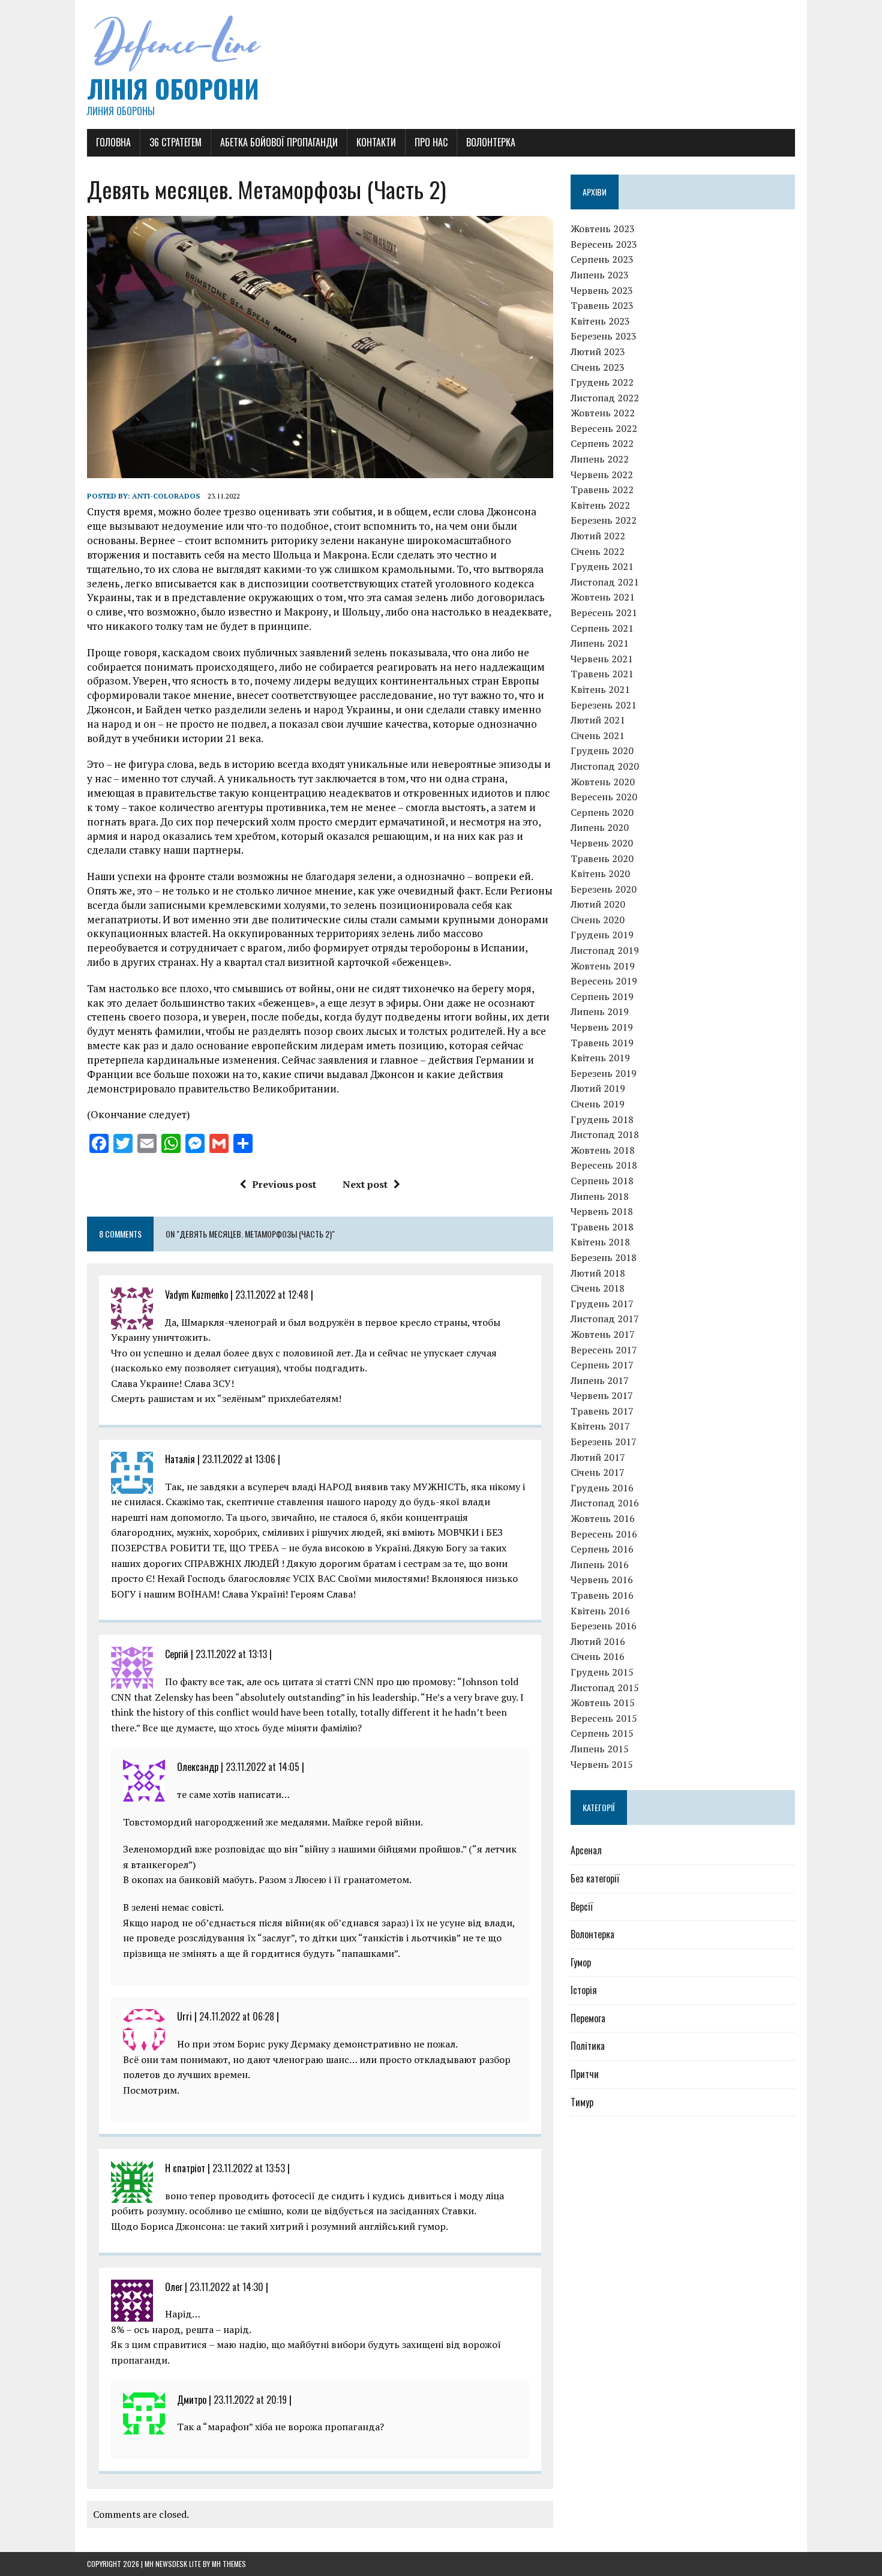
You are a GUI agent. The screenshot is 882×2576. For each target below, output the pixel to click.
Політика (588, 2046)
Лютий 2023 (598, 352)
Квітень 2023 (600, 321)
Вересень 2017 (604, 1350)
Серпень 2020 (602, 812)
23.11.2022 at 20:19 (250, 2400)
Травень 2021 (602, 674)
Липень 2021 (600, 643)
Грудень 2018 (602, 1119)
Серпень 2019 (602, 996)
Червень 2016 (602, 1580)
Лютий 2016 (598, 1641)
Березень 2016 (604, 1626)
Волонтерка (491, 142)
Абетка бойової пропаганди (279, 142)
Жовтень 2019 (603, 966)
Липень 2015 (600, 1749)
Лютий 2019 (598, 1088)
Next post (365, 1184)
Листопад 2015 (605, 1688)
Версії (582, 1907)
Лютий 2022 (598, 536)
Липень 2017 (600, 1380)
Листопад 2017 (605, 1319)
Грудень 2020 (602, 750)
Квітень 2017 (600, 1426)
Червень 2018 (602, 1211)
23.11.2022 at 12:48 (272, 1295)
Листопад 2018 (605, 1134)
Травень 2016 (602, 1595)
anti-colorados (166, 496)
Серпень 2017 (602, 1365)
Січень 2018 (598, 1288)
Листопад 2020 (605, 766)
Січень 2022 (598, 551)
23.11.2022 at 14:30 (226, 2287)
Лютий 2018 (598, 1273)
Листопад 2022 (605, 398)
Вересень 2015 (604, 1718)
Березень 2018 (604, 1257)
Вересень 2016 (604, 1534)
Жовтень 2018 (603, 1150)
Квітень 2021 (600, 689)
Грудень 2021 (602, 566)
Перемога (588, 2018)
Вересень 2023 (604, 244)
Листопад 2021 (605, 582)
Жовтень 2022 (603, 413)
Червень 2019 (602, 1027)
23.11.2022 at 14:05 (262, 1767)
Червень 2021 (602, 659)
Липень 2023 (600, 275)
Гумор (581, 1962)
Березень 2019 (604, 1073)
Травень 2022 (602, 490)
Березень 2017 (604, 1442)
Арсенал (586, 1850)
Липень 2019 (600, 1011)
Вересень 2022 (604, 428)
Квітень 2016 (600, 1611)
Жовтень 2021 (603, 597)
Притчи (585, 2074)
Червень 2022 (602, 475)
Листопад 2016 (605, 1503)
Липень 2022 (600, 459)
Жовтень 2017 (603, 1334)
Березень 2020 (604, 889)
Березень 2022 (604, 520)
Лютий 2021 (598, 720)
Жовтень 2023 (603, 229)
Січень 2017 (598, 1472)
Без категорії (595, 1878)
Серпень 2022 (602, 443)
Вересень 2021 (604, 613)
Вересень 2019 (604, 981)
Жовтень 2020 (603, 782)
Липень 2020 (600, 827)
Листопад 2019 (605, 950)
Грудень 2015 (602, 1672)
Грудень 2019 (602, 935)
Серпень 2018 (602, 1181)
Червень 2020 (602, 843)
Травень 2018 (602, 1227)
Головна (113, 142)
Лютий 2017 (598, 1457)
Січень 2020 (598, 920)
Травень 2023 (602, 305)
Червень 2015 (602, 1764)
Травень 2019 (602, 1043)
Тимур (582, 2102)
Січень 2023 (598, 367)
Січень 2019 (598, 1104)
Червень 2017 (602, 1395)
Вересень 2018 (604, 1165)
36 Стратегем (175, 142)
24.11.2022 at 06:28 (237, 2016)
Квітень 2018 (600, 1242)
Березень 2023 (604, 336)
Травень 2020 (602, 858)
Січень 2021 (598, 735)
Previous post (284, 1184)
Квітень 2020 (600, 873)
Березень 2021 (604, 705)
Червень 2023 (602, 290)
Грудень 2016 (602, 1488)
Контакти (376, 142)
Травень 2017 (602, 1411)
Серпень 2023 (602, 259)
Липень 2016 (600, 1565)
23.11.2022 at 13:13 (231, 1654)
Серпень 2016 (602, 1549)
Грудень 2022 (602, 382)
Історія (584, 1990)
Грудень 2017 (602, 1304)
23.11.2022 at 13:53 (249, 2168)
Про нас (431, 142)
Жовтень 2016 (603, 1518)
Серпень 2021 (602, 628)
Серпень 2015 (602, 1733)
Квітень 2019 (600, 1058)
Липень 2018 (600, 1196)
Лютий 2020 (598, 904)
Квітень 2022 (600, 505)
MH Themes (229, 2564)
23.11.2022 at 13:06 (239, 1459)
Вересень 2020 (604, 797)
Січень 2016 (598, 1656)
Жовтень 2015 (603, 1703)
